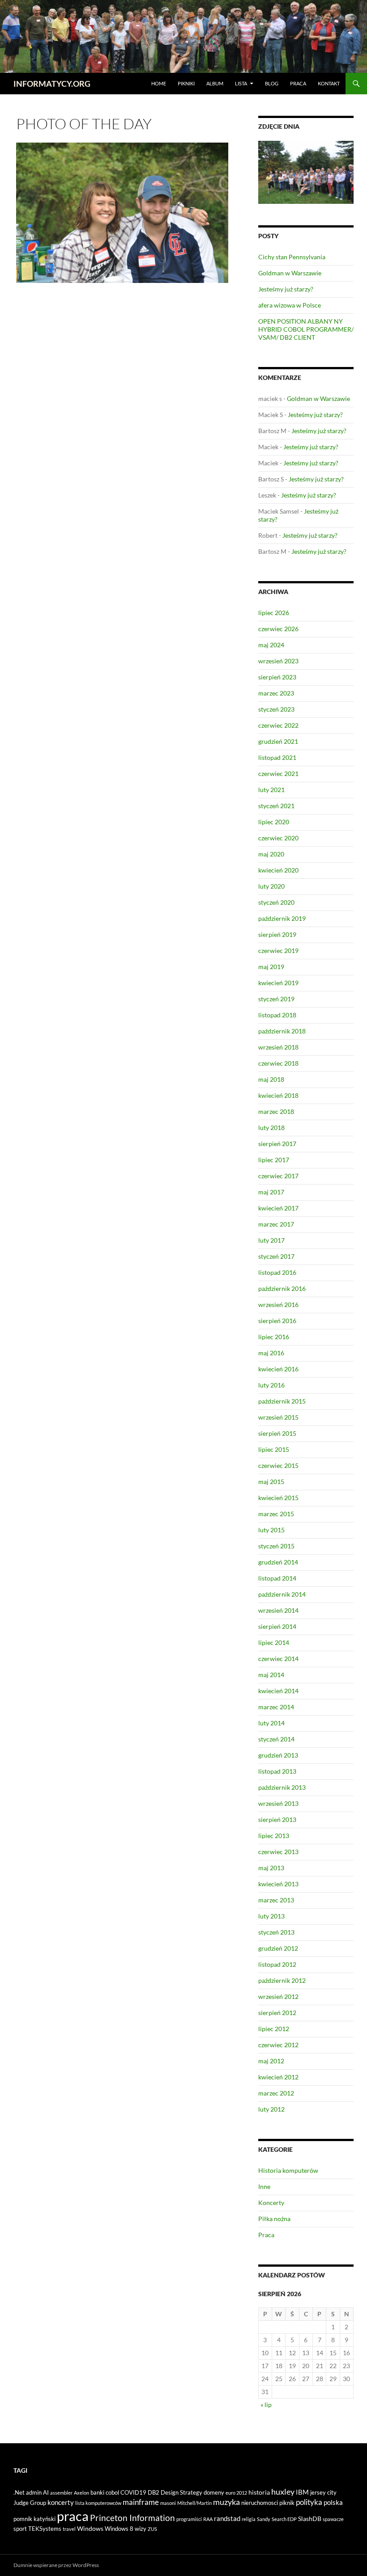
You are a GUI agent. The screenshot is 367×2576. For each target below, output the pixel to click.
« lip (266, 2405)
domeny (214, 2492)
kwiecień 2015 (278, 1498)
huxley (283, 2492)
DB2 (154, 2492)
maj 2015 (271, 1482)
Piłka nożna (274, 2219)
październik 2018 (282, 1031)
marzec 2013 (276, 1900)
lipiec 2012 (274, 2029)
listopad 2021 (277, 757)
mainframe (141, 2502)
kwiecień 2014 (278, 1691)
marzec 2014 (276, 1707)
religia (249, 2519)
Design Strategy (181, 2492)
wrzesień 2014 (278, 1610)
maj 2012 (271, 2061)
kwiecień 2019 (278, 983)
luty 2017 (271, 1240)
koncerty (61, 2502)
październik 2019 (282, 918)
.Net (19, 2492)
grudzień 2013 (278, 1755)
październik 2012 (282, 1980)
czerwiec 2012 (278, 2045)
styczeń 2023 (276, 709)
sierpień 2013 (277, 1819)
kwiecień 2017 (278, 1208)
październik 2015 (282, 1401)
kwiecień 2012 (278, 2077)
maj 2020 (271, 854)
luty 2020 (271, 886)
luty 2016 (271, 1385)
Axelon (81, 2493)
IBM (302, 2492)
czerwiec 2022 (278, 725)
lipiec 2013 (274, 1836)
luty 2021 (271, 790)
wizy (141, 2529)
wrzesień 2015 (278, 1417)
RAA (208, 2519)
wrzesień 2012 (278, 1996)
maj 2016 (271, 1353)
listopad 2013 (277, 1771)
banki (97, 2492)
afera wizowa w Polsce (290, 305)
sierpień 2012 (277, 2013)
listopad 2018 (277, 1015)
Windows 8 (119, 2529)
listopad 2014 (277, 1578)
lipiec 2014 (274, 1642)
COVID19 (133, 2492)
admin (34, 2492)
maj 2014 (271, 1675)
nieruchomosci (260, 2503)
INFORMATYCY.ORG (52, 84)
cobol (112, 2492)
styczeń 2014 (276, 1739)
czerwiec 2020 (278, 838)
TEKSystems (45, 2529)
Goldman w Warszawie (290, 273)
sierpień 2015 (277, 1433)
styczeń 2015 (276, 1546)
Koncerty (271, 2203)
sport (20, 2529)
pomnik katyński (34, 2519)
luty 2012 (271, 2109)
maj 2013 (271, 1868)
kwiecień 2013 (278, 1884)
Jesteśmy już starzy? (286, 289)
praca (73, 2516)
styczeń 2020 (276, 902)
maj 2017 (271, 1192)
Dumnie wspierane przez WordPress (56, 2565)
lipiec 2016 (274, 1337)
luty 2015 (271, 1530)
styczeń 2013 (276, 1932)
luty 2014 (271, 1723)
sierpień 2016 (277, 1321)
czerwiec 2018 (278, 1063)
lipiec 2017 (274, 1160)
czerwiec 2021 (278, 774)
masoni (168, 2503)
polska (333, 2502)
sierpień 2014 (277, 1626)
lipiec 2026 (274, 613)
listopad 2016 (277, 1272)
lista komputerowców (98, 2503)
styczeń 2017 (276, 1256)
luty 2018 (271, 1128)
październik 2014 (282, 1594)
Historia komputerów (288, 2170)
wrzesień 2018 (278, 1047)
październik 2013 (282, 1787)
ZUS (152, 2529)
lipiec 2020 (274, 822)
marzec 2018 (276, 1111)
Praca (298, 83)
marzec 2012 (276, 2093)
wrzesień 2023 (278, 661)
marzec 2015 (276, 1514)
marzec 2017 (276, 1224)
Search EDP (284, 2519)
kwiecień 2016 (278, 1369)
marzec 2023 (276, 693)
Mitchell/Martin (194, 2503)
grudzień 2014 (278, 1562)
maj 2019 (271, 967)
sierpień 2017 (277, 1144)
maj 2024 (271, 645)
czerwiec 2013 (278, 1852)
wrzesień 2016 (278, 1305)
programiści (189, 2519)
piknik (287, 2503)
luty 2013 (271, 1916)
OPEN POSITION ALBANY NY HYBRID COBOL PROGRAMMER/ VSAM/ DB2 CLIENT (306, 329)
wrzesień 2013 (278, 1803)
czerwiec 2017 (278, 1176)
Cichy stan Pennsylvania (292, 257)
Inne (264, 2186)
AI (46, 2492)
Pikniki (186, 83)
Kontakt (329, 83)
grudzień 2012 (278, 1948)
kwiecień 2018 (278, 1095)
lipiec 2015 (274, 1449)
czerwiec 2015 (278, 1465)
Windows (90, 2528)
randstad (227, 2518)
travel (69, 2529)
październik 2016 (282, 1288)
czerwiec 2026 (278, 629)
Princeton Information (132, 2518)
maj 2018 (271, 1079)
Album (215, 83)
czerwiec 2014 (278, 1659)
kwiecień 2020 (278, 870)
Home (159, 83)
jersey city (323, 2492)
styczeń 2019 (276, 999)
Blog (272, 83)
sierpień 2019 (277, 934)
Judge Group (30, 2503)
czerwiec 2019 (278, 951)
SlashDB (310, 2519)
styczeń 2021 (276, 806)
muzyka (226, 2502)
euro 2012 (236, 2493)
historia (259, 2492)
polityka (309, 2502)
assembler (61, 2493)
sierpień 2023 (277, 677)
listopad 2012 (277, 1964)
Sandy (264, 2519)
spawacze (333, 2519)
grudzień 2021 (278, 741)
